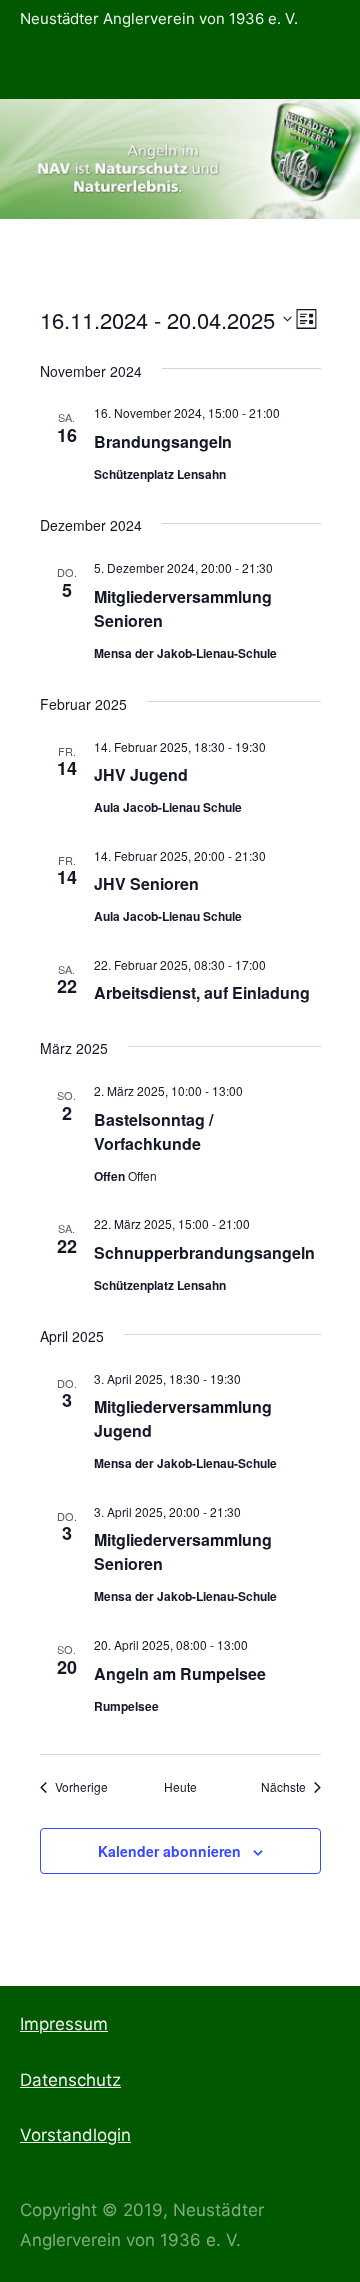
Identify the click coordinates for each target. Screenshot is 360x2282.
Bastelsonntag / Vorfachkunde (153, 1131)
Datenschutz (70, 2080)
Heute (180, 1787)
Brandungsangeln (163, 441)
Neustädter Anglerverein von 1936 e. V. (159, 18)
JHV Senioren (146, 883)
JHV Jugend (141, 774)
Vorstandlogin (75, 2135)
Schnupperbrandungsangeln (204, 1252)
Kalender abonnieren (169, 1851)
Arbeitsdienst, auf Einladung (202, 992)
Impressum (64, 2024)
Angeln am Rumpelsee (180, 1673)
